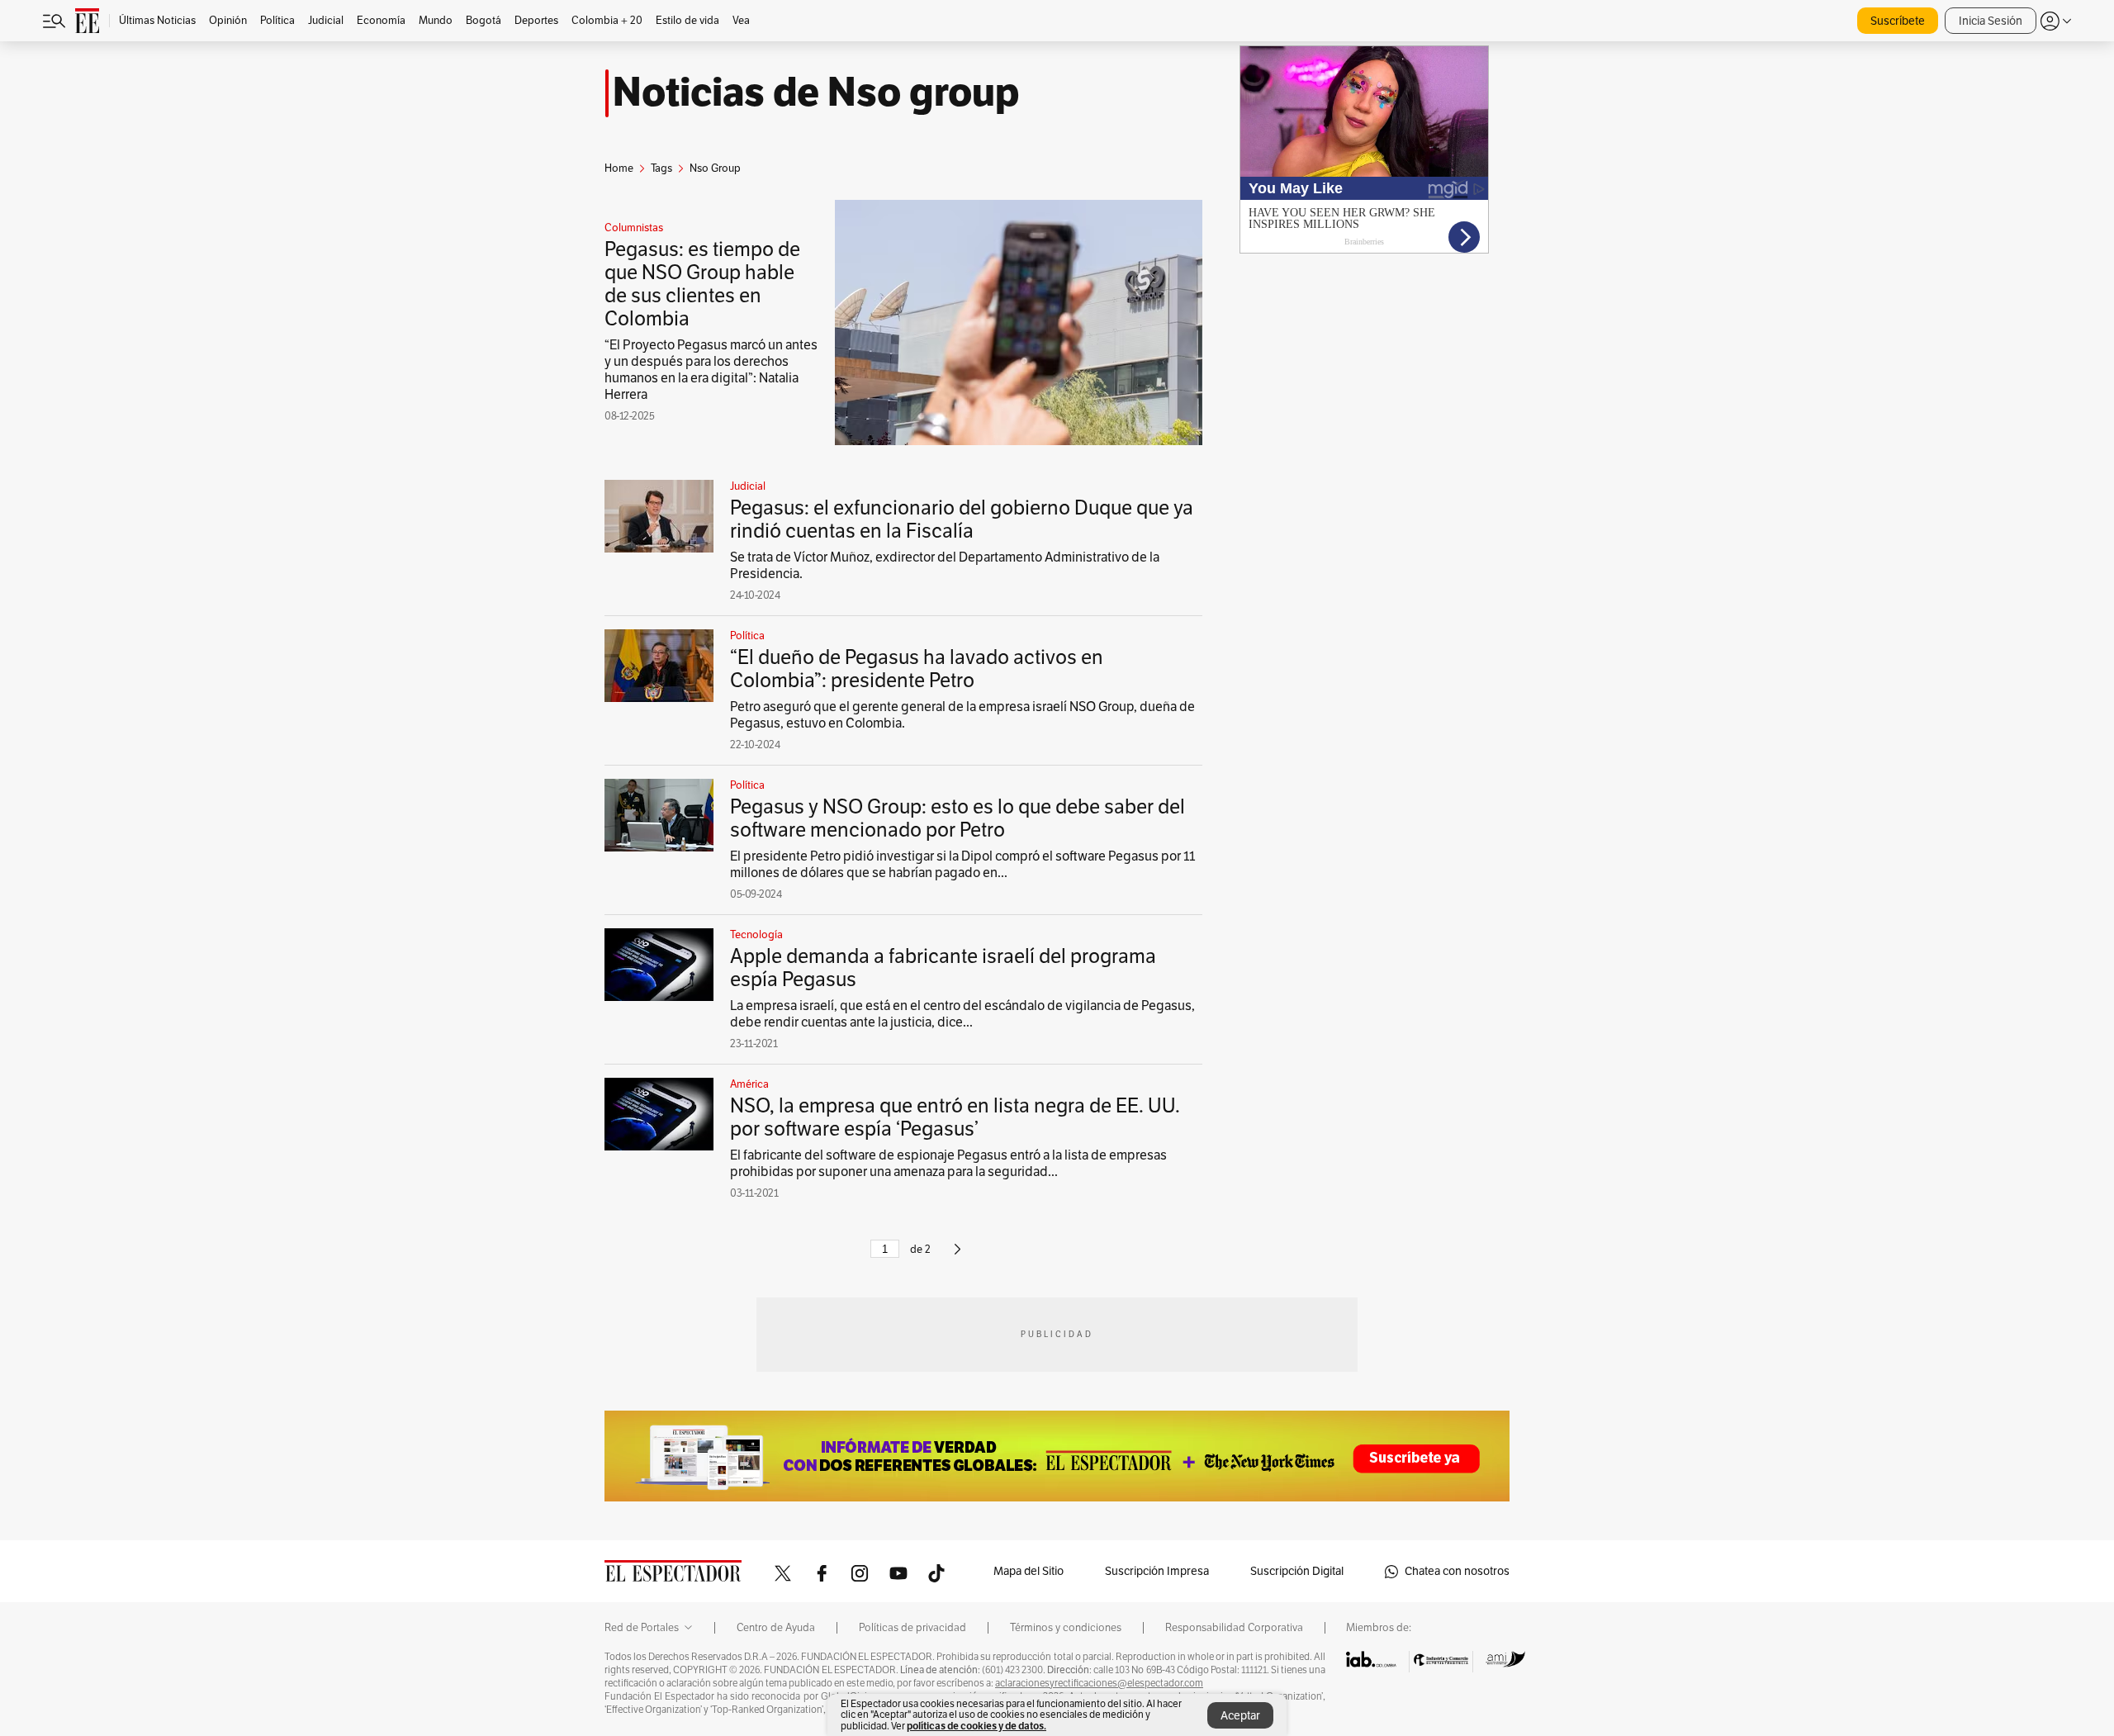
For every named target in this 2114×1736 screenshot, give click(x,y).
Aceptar (1240, 1716)
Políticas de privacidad (912, 1628)
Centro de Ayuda (776, 1628)
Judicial (748, 486)
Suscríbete (1898, 21)
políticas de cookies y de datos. (976, 1726)
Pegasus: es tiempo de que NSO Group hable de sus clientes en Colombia (702, 284)
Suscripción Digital (1297, 1571)
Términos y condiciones (1066, 1628)
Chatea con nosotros (1457, 1571)
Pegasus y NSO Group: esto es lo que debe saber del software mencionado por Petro (957, 818)
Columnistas (634, 228)
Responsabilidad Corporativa (1234, 1628)
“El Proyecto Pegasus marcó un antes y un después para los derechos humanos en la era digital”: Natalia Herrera (711, 370)
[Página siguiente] (957, 1256)
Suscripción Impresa (1157, 1571)
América (749, 1084)
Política (747, 636)
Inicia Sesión (1991, 21)
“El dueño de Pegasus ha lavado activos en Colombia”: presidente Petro (917, 669)
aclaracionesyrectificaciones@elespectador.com (1099, 1683)
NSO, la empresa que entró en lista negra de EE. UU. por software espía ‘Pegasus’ (955, 1117)
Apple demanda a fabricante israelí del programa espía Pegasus (943, 968)
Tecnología (756, 935)
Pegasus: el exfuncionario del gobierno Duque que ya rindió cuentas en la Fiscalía (962, 519)
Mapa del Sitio (1029, 1571)
